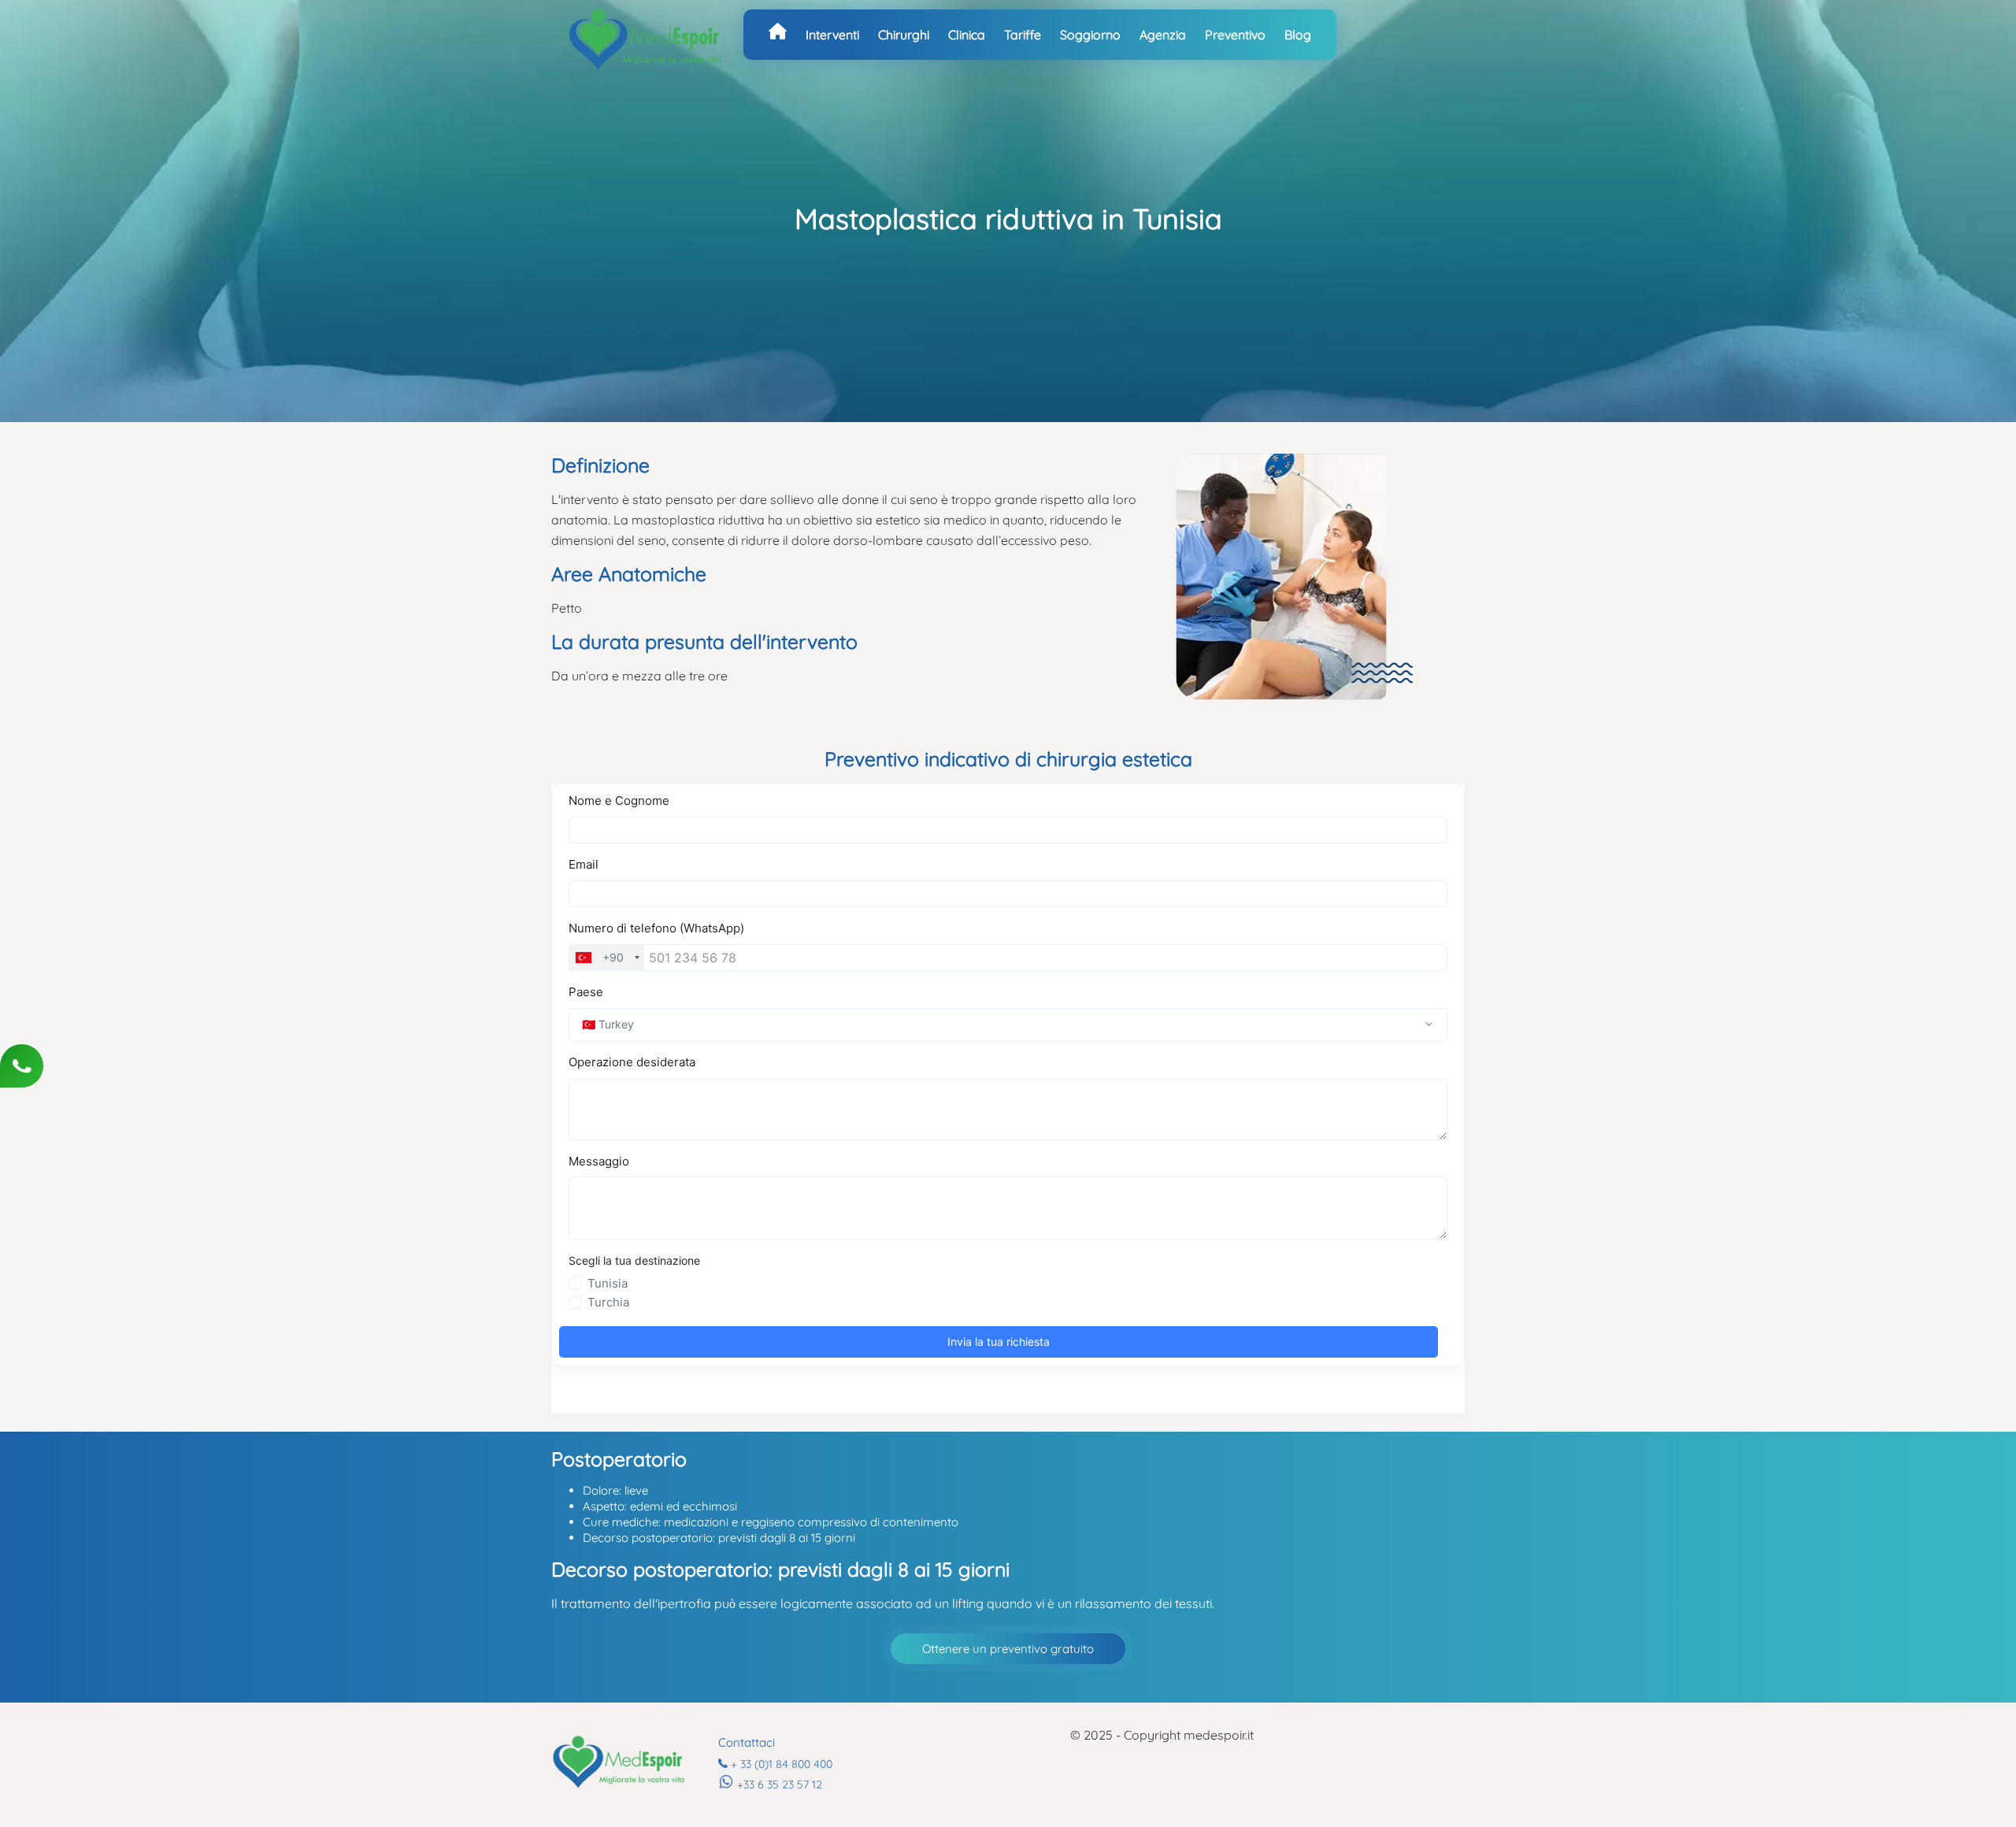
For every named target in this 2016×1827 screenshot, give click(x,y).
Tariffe (1023, 35)
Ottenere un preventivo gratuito (1008, 1649)
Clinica (967, 35)
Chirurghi (904, 35)
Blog (1298, 35)
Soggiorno (1090, 35)
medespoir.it (1219, 1735)
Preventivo (1235, 35)
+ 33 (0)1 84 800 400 (782, 1764)
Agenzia (1163, 35)
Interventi (832, 35)
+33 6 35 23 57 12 (780, 1784)
